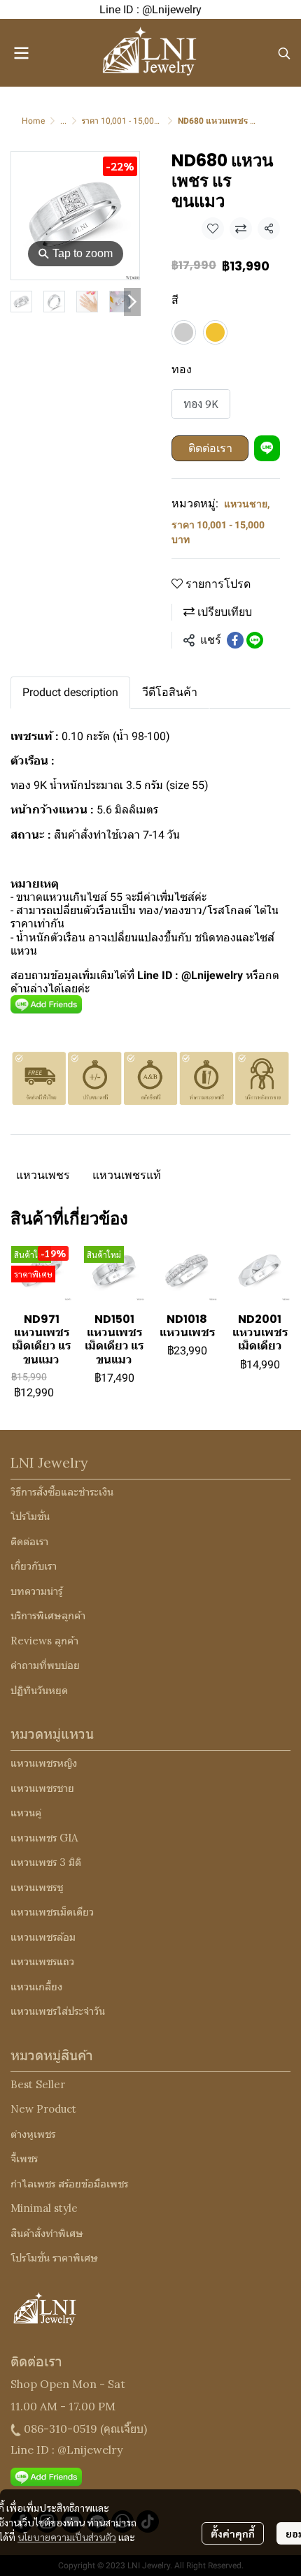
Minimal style (44, 2208)
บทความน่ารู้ (36, 1591)
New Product (43, 2109)
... (63, 121)
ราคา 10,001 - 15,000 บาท (129, 121)
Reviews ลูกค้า (44, 1641)
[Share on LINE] (255, 640)
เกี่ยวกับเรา (34, 1566)
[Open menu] (21, 53)
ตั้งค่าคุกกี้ (233, 2533)
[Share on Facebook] (235, 640)
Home (33, 121)
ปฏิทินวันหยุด (39, 1690)
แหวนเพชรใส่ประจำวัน (58, 2011)
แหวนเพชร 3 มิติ (46, 1862)
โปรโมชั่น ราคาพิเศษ (54, 2258)
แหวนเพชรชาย (42, 1788)
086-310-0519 (61, 2429)
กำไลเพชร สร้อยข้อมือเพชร (69, 2184)
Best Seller (38, 2084)
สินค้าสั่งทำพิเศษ (47, 2233)
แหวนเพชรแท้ (127, 1175)
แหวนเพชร (43, 1175)
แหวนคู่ (26, 1812)
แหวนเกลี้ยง (36, 1987)
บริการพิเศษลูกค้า (48, 1615)
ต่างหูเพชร (33, 2134)
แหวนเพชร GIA (44, 1838)
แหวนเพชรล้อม (43, 1937)
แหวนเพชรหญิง (44, 1763)
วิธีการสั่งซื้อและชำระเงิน (62, 1492)
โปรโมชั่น (30, 1516)
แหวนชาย (247, 504)
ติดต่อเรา (210, 448)
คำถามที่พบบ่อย (45, 1665)
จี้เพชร (24, 2158)
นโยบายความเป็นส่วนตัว (67, 2537)
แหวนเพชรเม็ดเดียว (52, 1912)
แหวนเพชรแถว (42, 1961)
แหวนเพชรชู (37, 1887)
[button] (284, 53)
